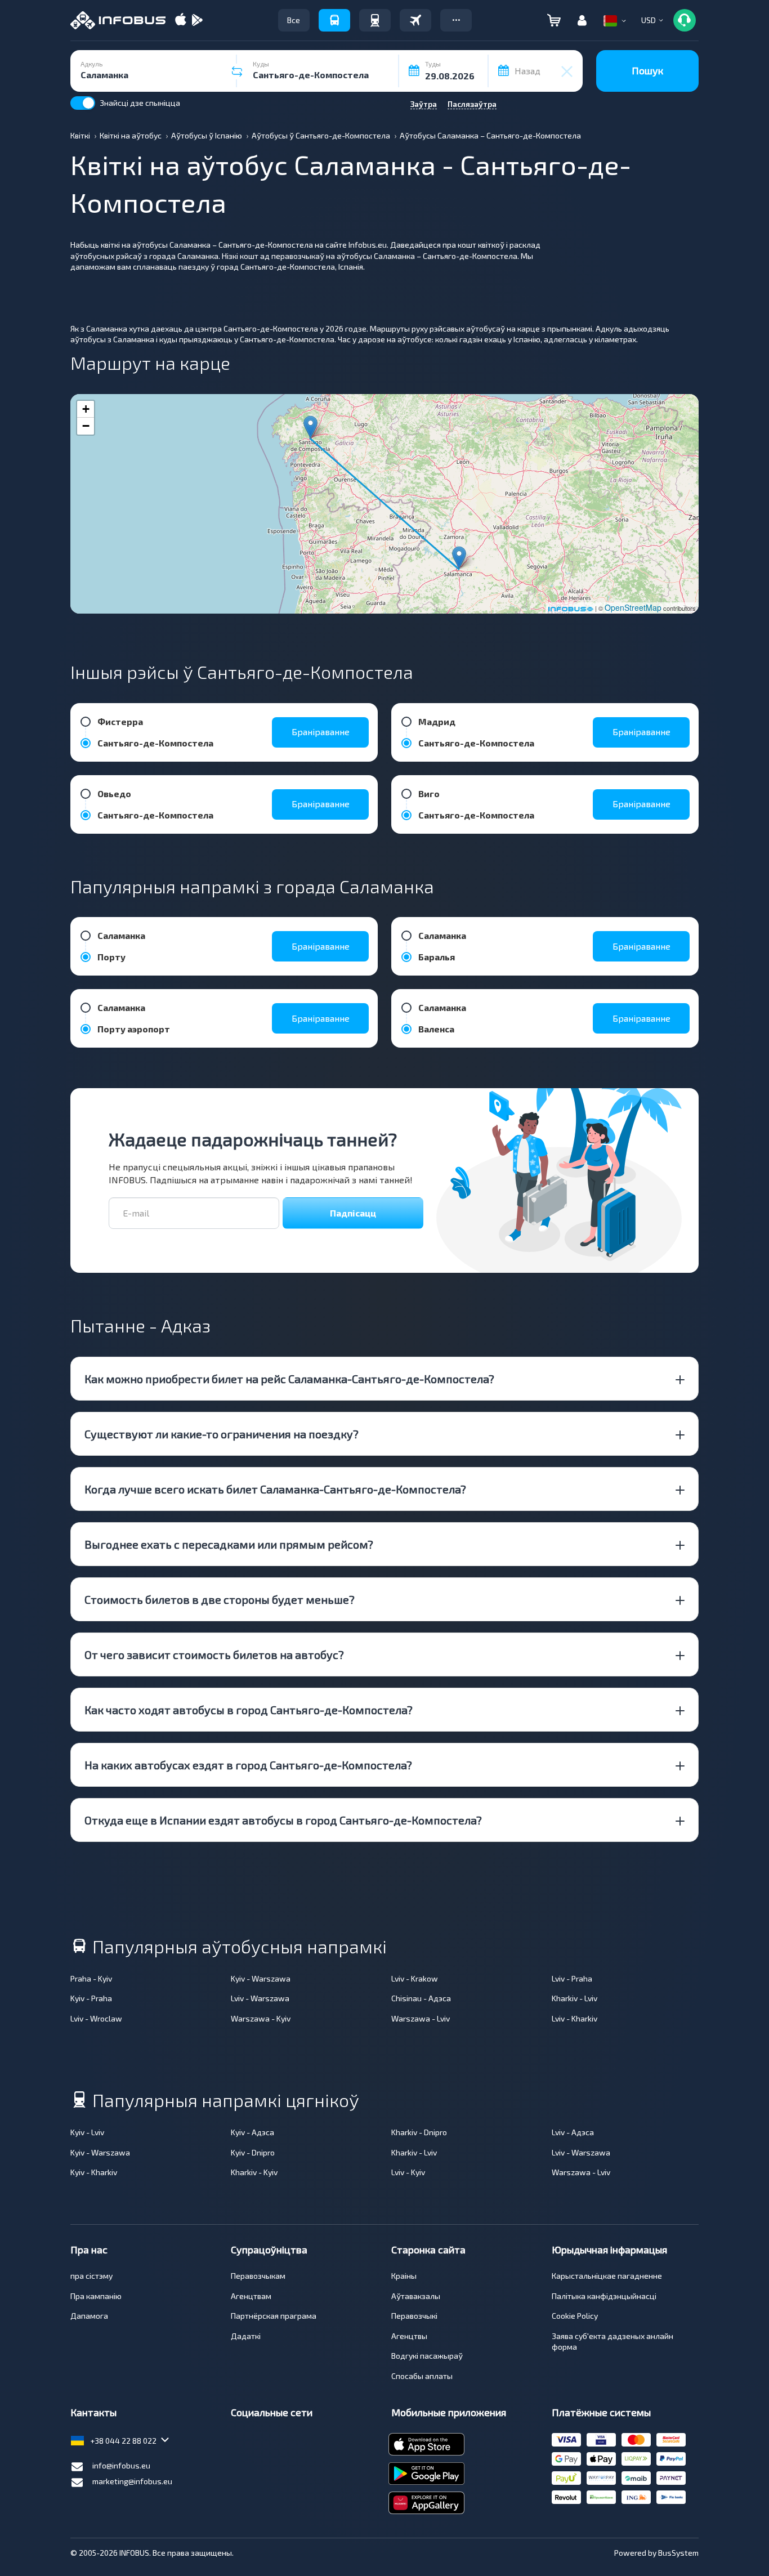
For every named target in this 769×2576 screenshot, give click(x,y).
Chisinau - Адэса (421, 1998)
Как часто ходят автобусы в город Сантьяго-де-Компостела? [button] (249, 1710)
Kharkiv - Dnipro (419, 2132)
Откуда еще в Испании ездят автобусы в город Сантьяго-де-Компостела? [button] (283, 1820)
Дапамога (89, 2316)
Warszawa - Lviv (421, 2018)
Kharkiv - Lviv (574, 1998)
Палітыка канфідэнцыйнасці (604, 2296)
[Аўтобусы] (334, 20)
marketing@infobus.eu (132, 2481)
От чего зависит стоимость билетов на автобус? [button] (214, 1654)
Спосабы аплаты (422, 2376)
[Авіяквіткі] (415, 20)
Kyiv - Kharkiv (94, 2172)
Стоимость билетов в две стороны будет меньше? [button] (220, 1599)
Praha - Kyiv (91, 1978)
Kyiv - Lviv (87, 2132)
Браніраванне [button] (321, 732)
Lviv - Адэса (573, 2132)
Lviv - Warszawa (260, 1998)
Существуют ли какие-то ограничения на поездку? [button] (222, 1434)
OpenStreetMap (633, 607)
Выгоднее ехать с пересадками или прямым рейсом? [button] (229, 1544)
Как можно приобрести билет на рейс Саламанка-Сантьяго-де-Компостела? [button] (289, 1379)
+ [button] (86, 409)
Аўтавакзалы (416, 2296)
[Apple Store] (181, 21)
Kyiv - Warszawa (261, 1978)
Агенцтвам (251, 2296)
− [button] (86, 426)
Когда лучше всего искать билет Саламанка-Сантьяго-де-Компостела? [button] (275, 1489)
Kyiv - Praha (91, 1998)
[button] (456, 20)
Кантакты (93, 2412)
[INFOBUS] (118, 20)
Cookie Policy (575, 2316)
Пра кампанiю (96, 2296)
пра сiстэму (91, 2276)
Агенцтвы (409, 2336)
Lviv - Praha (572, 1978)
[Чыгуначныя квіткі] (375, 20)
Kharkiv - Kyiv (254, 2172)
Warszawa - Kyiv (261, 2018)
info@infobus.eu (121, 2465)
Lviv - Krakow (415, 1978)
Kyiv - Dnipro (253, 2152)
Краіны (404, 2276)
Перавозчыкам (258, 2276)
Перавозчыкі (414, 2316)
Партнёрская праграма (274, 2316)
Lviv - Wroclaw (96, 2018)
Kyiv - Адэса (252, 2132)
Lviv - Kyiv (408, 2172)
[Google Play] (197, 21)
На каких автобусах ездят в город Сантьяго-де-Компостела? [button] (248, 1765)
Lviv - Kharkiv (574, 2018)
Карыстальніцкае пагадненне (607, 2276)
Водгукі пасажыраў (427, 2356)
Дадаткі (246, 2336)
